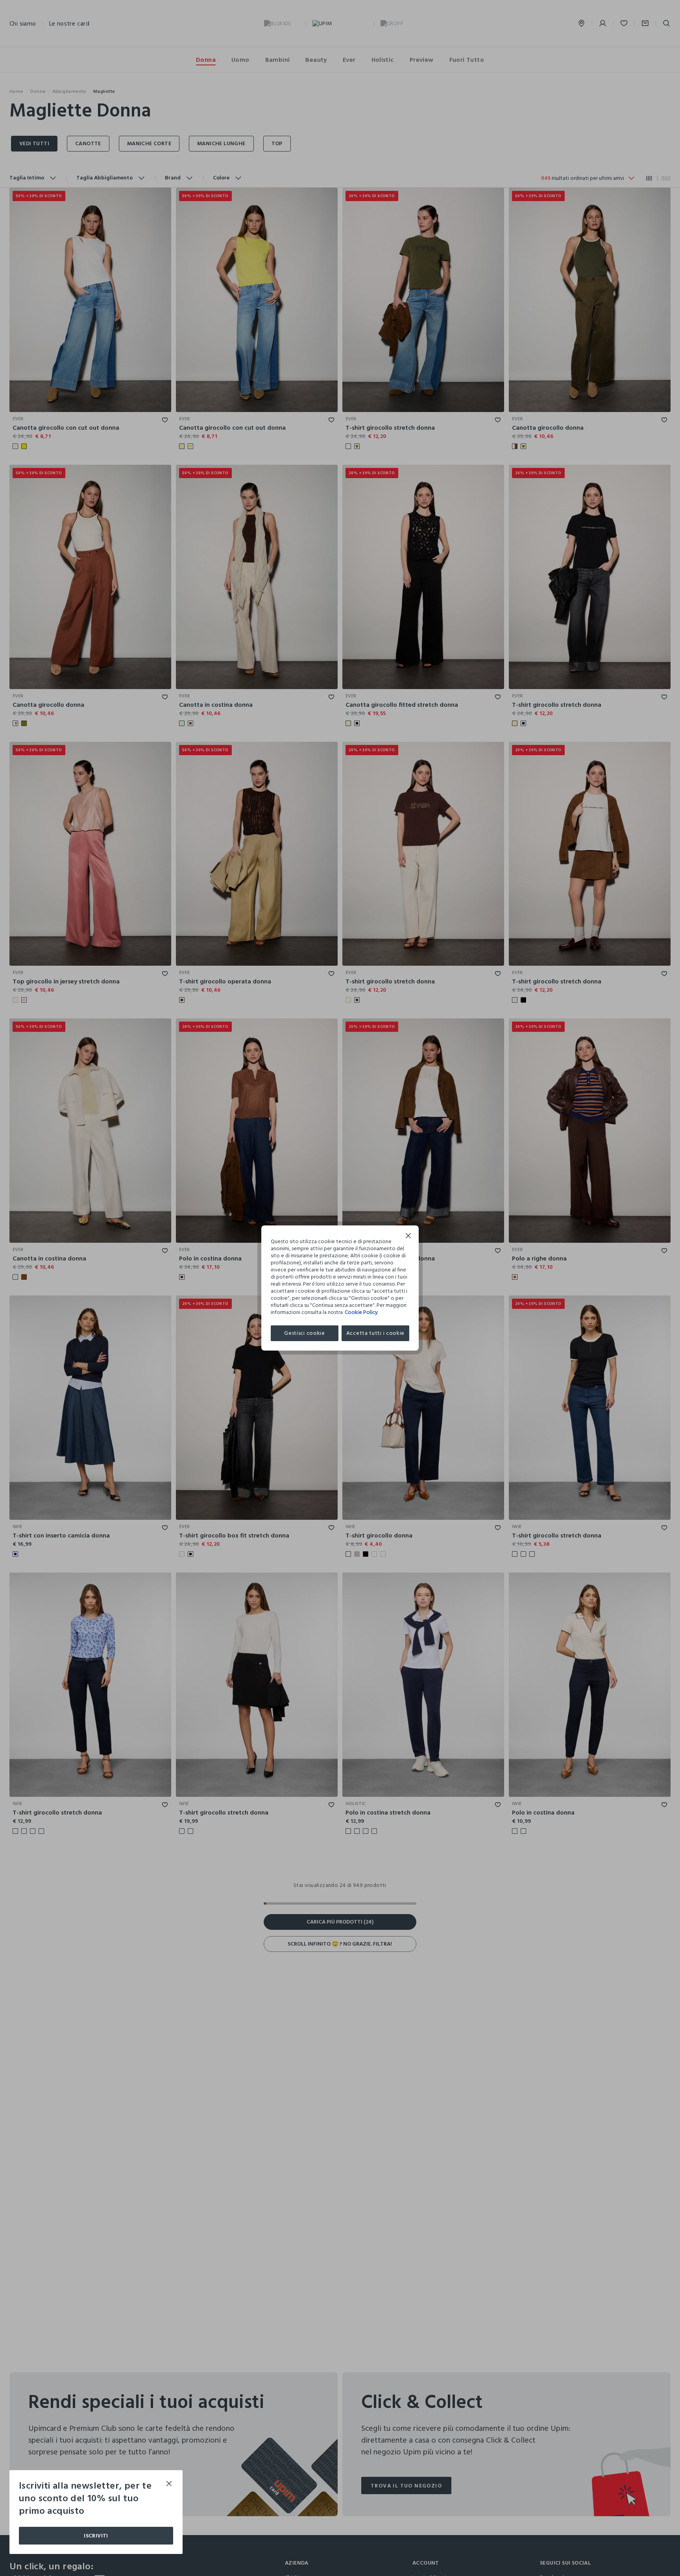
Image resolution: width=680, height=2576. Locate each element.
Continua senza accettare (408, 1237)
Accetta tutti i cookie (375, 1333)
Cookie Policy (361, 1312)
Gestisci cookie (305, 1333)
